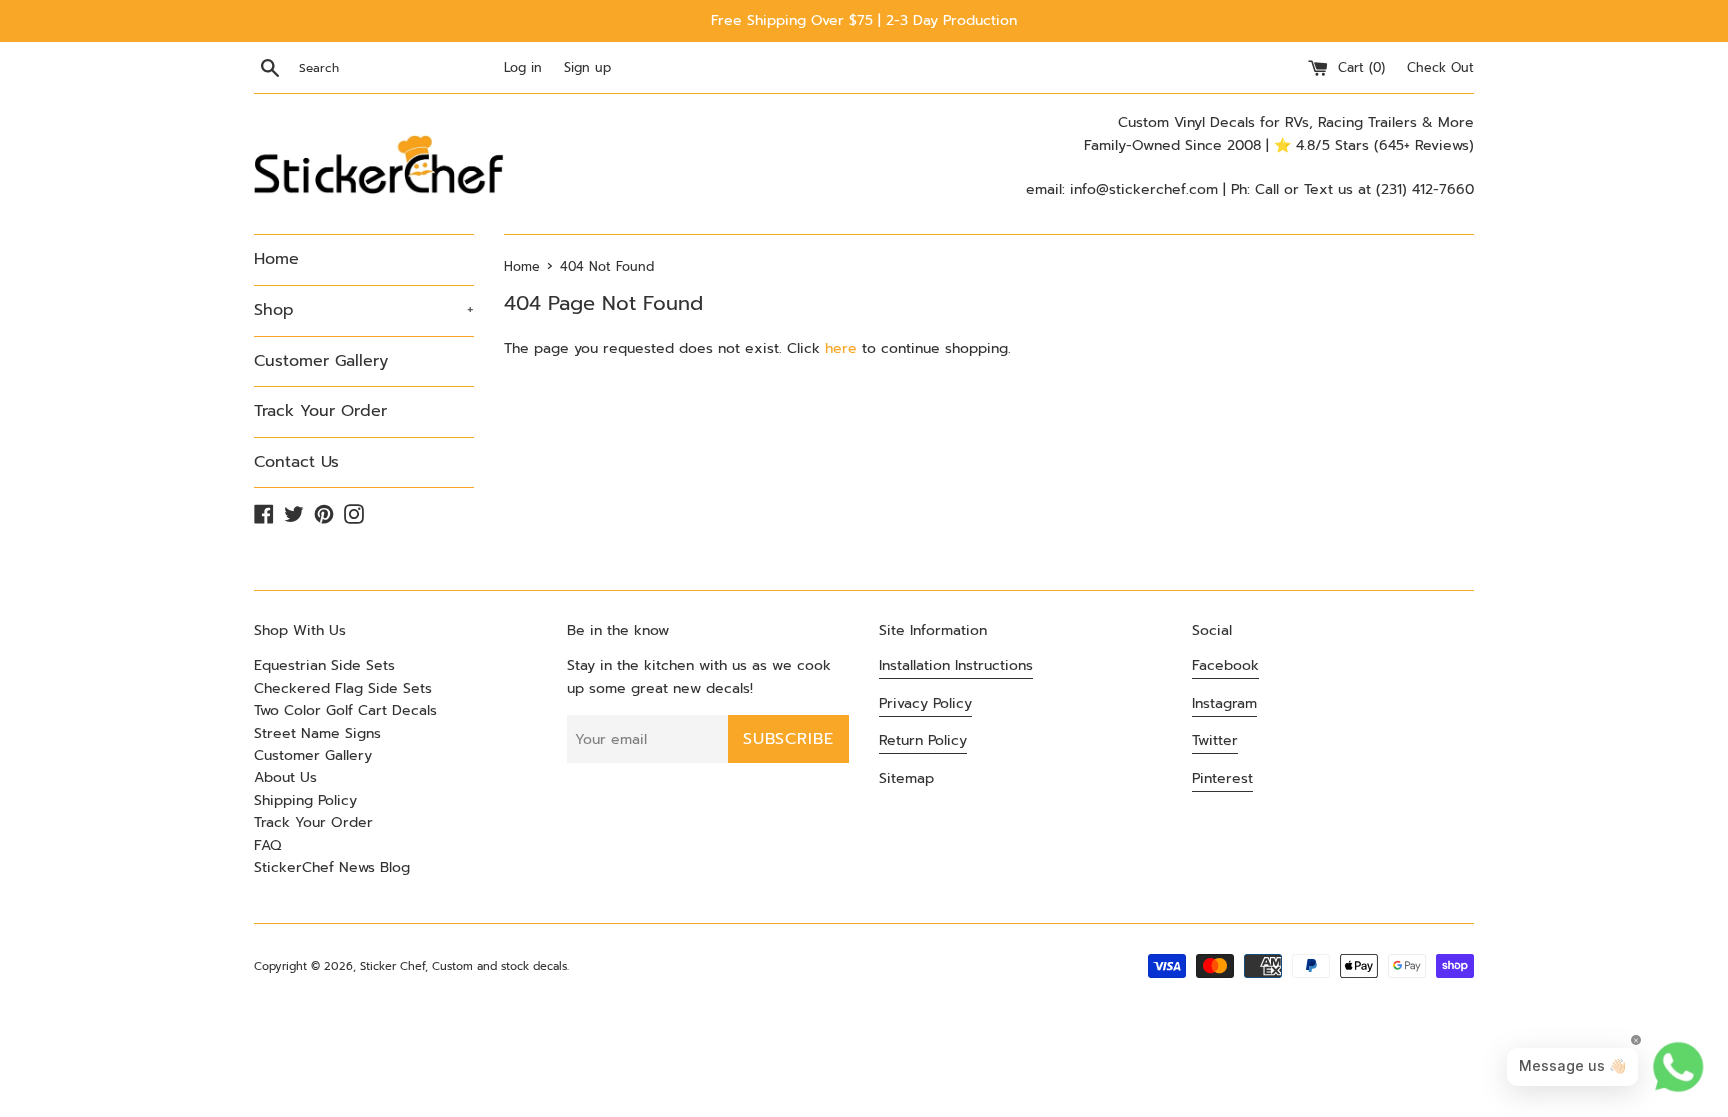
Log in (523, 67)
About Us (285, 777)
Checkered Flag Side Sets (343, 688)
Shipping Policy (305, 800)
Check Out (1440, 67)
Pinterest (1222, 778)
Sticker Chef (392, 966)
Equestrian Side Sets (324, 665)
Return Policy (923, 740)
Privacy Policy (925, 703)
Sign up (587, 67)
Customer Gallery (321, 361)
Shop (364, 310)
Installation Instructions (956, 665)
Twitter (1215, 740)
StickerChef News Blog (332, 867)
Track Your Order (320, 411)
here (841, 348)
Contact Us (296, 462)
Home (276, 259)
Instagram (1224, 703)
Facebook (1225, 665)
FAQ (267, 845)
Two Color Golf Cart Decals (345, 710)
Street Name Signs (317, 733)
